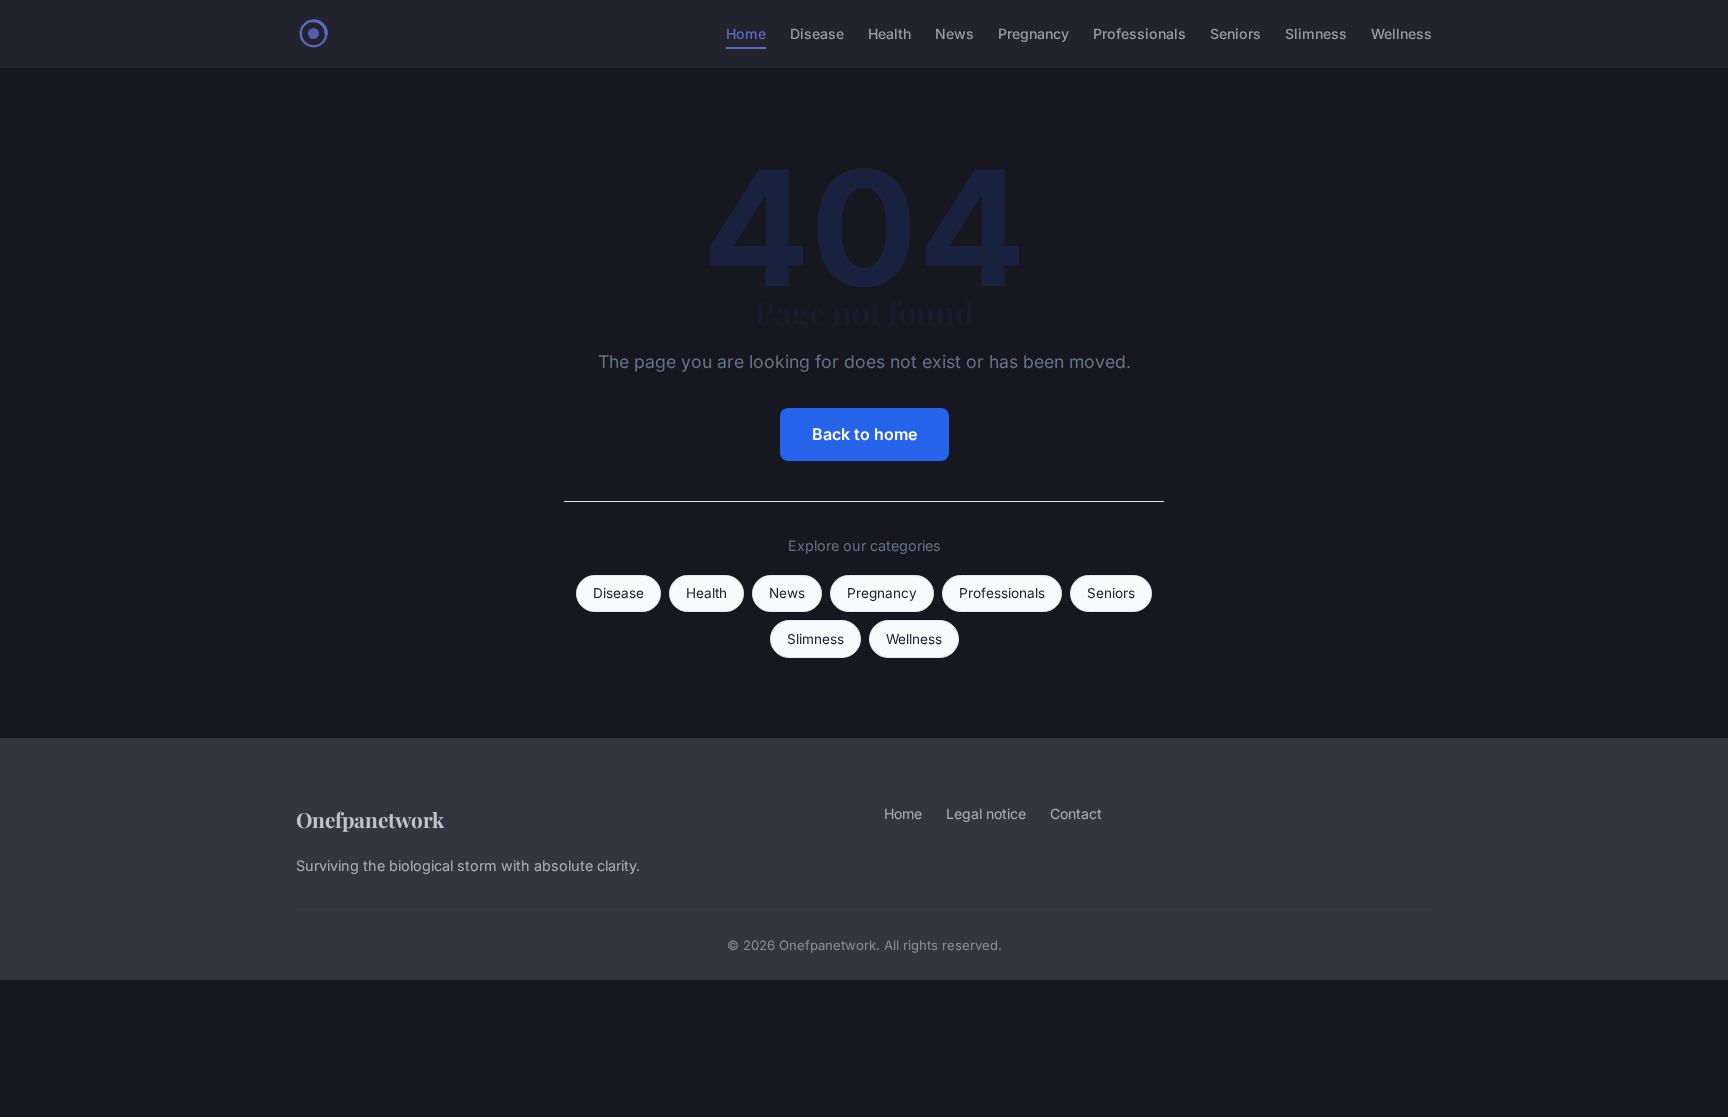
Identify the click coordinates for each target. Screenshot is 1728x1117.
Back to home (864, 434)
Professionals (1139, 33)
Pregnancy (1033, 33)
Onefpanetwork (370, 819)
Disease (817, 33)
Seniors (1235, 33)
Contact (1076, 813)
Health (889, 33)
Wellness (1401, 33)
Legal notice (986, 813)
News (954, 33)
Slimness (1316, 33)
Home (746, 33)
